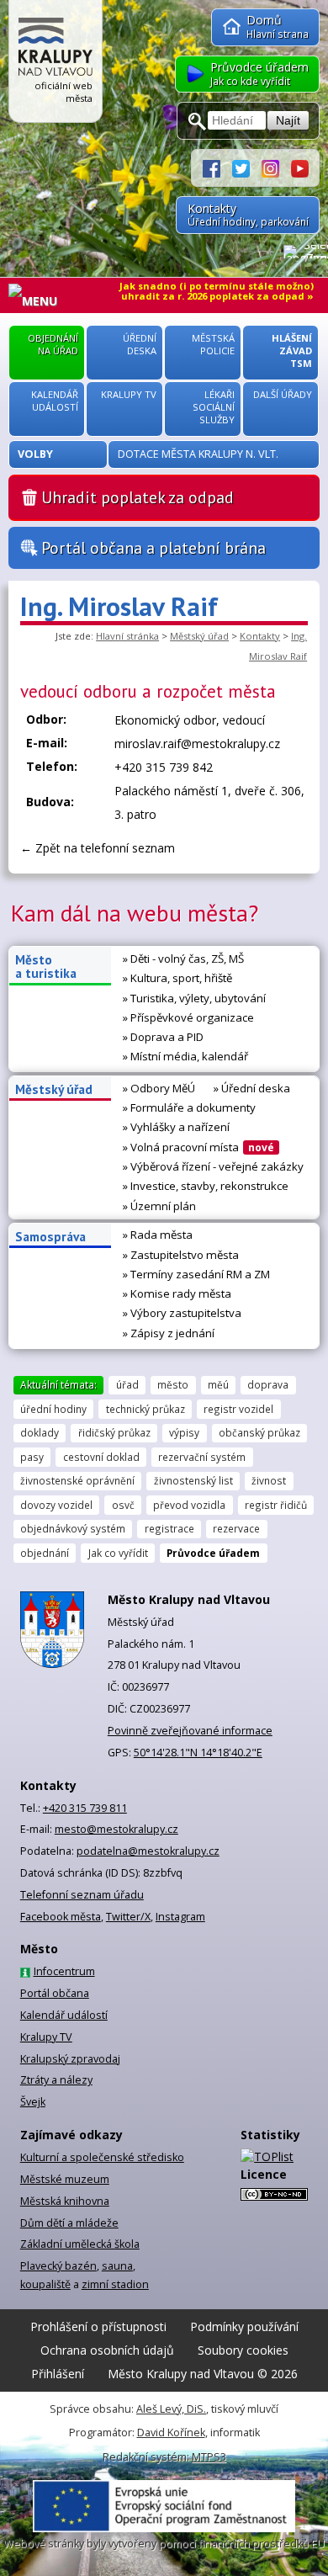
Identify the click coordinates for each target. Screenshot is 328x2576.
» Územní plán (159, 1206)
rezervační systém (202, 1457)
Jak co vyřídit (118, 1553)
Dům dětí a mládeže (69, 2223)
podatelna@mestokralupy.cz (148, 1851)
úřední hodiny (53, 1409)
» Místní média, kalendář (185, 1056)
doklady (40, 1432)
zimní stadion (115, 2284)
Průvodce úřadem (213, 1553)
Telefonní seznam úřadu (82, 1895)
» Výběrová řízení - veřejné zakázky (213, 1166)
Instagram (180, 1917)
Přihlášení (58, 2374)
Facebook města (61, 1917)
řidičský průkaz (114, 1432)
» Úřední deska (252, 1088)
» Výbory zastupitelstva (182, 1313)
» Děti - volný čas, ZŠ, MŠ (183, 959)
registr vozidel (238, 1409)
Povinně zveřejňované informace (190, 1731)
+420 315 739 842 (164, 767)
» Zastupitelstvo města (181, 1255)
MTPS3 (209, 2457)
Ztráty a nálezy (56, 2080)
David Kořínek (171, 2433)
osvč (123, 1505)
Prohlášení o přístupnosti (98, 2326)
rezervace (236, 1528)
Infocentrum (64, 1971)
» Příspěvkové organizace (188, 1017)
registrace (169, 1528)
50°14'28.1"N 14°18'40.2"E (198, 1753)
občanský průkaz (259, 1432)
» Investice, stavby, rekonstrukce (206, 1186)
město (173, 1384)
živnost (269, 1480)
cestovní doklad (101, 1457)
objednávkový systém (73, 1528)
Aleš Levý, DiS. (171, 2409)
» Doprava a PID (163, 1037)
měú (218, 1384)
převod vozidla (189, 1505)
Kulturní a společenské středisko (102, 2157)
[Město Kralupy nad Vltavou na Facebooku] (217, 167)
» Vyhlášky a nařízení (176, 1127)
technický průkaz (145, 1409)
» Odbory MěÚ (159, 1088)
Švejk (33, 2102)
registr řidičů (276, 1505)
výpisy (184, 1432)
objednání (45, 1553)
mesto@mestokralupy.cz (116, 1829)
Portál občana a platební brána (153, 548)
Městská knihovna (65, 2201)
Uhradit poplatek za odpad (138, 497)
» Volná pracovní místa (198, 1147)
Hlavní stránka (127, 636)
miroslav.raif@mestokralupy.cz (197, 744)
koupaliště (45, 2284)
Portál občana (55, 1993)
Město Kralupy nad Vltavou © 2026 (203, 2374)
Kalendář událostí (64, 2015)
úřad (127, 1384)
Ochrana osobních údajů (107, 2350)
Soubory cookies (243, 2350)
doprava (268, 1384)
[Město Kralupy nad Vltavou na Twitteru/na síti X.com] (247, 167)
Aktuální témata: (58, 1384)
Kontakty (260, 636)
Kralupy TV (46, 2037)
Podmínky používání (244, 2326)
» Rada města (158, 1235)
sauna (117, 2266)
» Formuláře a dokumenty (189, 1107)
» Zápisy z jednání (169, 1333)
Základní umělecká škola (80, 2244)
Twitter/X (128, 1917)
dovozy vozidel (56, 1505)
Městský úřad (199, 636)
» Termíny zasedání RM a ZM (196, 1274)
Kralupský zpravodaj (70, 2059)
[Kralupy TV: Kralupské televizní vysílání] (300, 167)
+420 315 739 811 (85, 1808)
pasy (32, 1457)
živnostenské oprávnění (77, 1480)
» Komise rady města (177, 1293)
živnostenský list (193, 1480)
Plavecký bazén (58, 2266)
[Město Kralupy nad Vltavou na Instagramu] (276, 167)
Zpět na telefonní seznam (105, 848)
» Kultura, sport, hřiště (177, 978)
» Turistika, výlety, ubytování (194, 998)
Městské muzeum (65, 2179)
